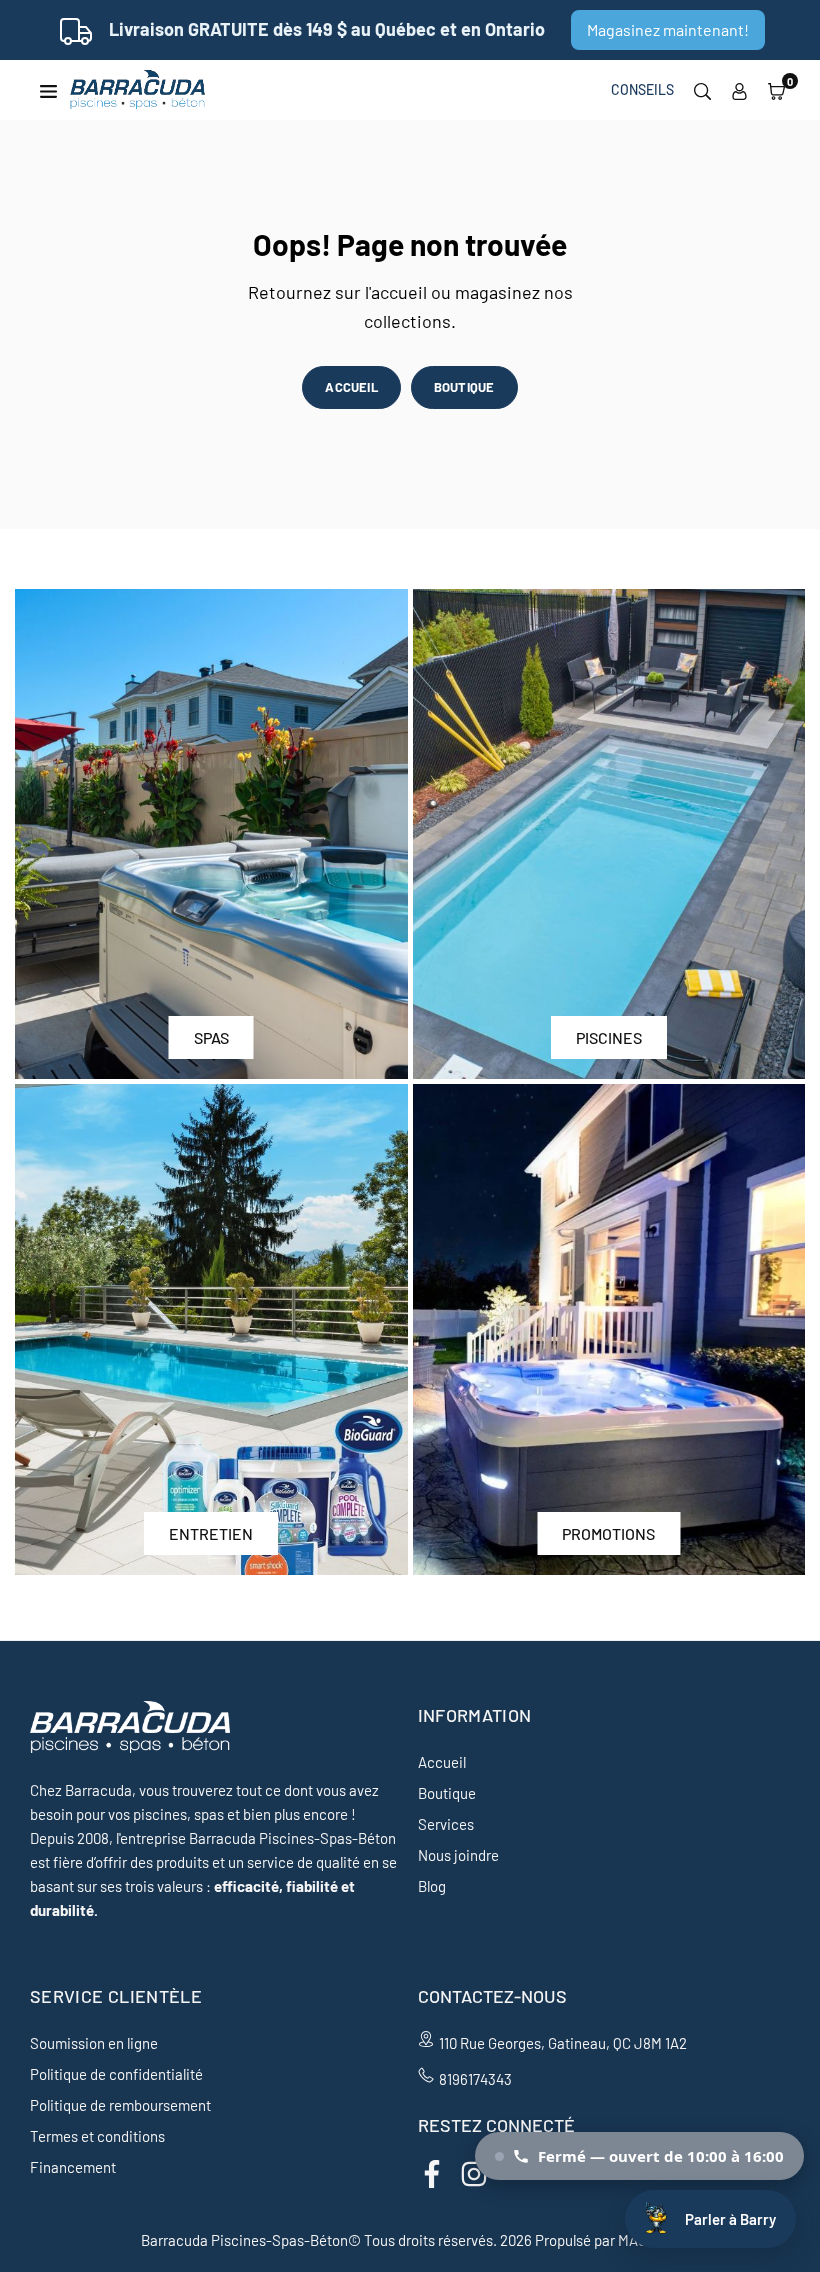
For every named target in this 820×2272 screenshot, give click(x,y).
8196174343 (475, 2079)
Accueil (442, 1762)
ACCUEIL (351, 387)
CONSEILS (642, 89)
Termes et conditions (97, 2136)
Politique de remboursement (120, 2105)
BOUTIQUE (464, 387)
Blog (432, 1886)
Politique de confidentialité (116, 2074)
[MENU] (48, 89)
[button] (776, 90)
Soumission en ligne (94, 2043)
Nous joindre (458, 1855)
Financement (73, 2167)
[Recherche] (702, 90)
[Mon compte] (739, 90)
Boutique (447, 1793)
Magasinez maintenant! (668, 29)
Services (446, 1824)
